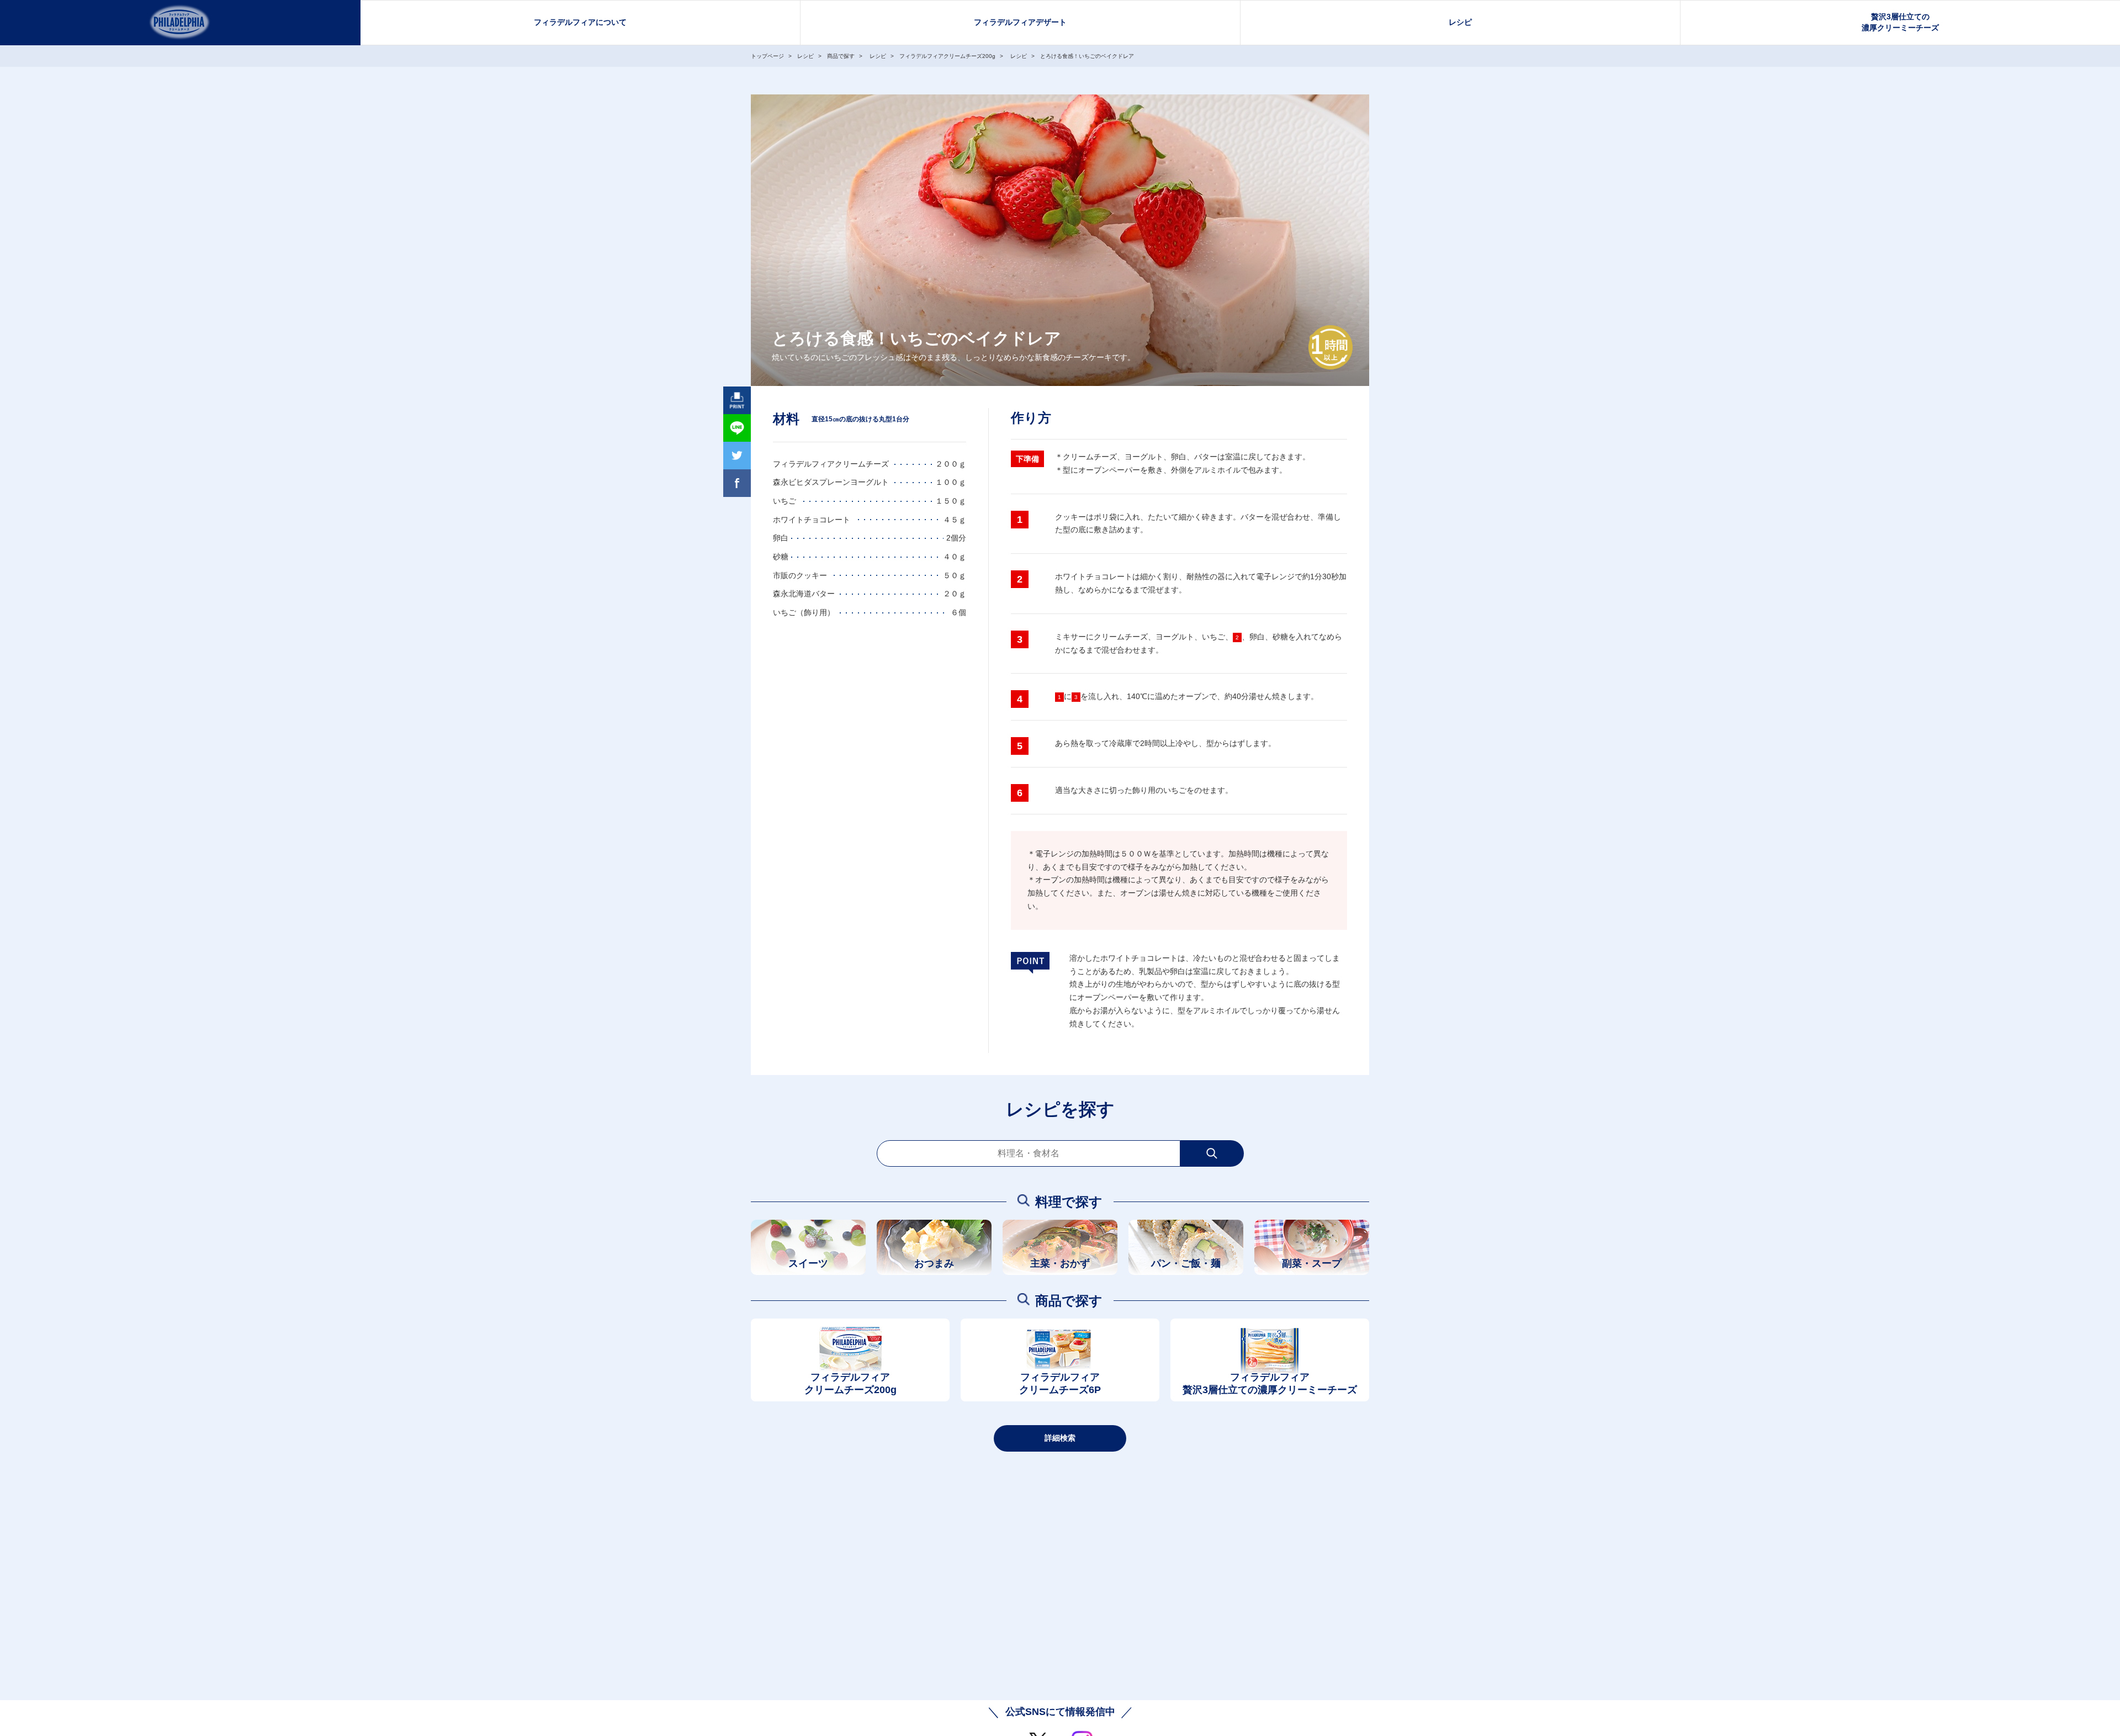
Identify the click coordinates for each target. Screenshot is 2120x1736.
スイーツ (808, 1263)
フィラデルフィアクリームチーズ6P (1060, 1383)
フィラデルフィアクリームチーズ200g (850, 1383)
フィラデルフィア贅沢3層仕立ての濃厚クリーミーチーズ (1270, 1383)
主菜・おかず (1060, 1263)
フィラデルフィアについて (580, 22)
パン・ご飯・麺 (1186, 1263)
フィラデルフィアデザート (1020, 22)
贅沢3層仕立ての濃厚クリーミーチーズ (1900, 22)
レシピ (1460, 22)
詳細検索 (1060, 1438)
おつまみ (934, 1263)
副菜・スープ (1312, 1263)
